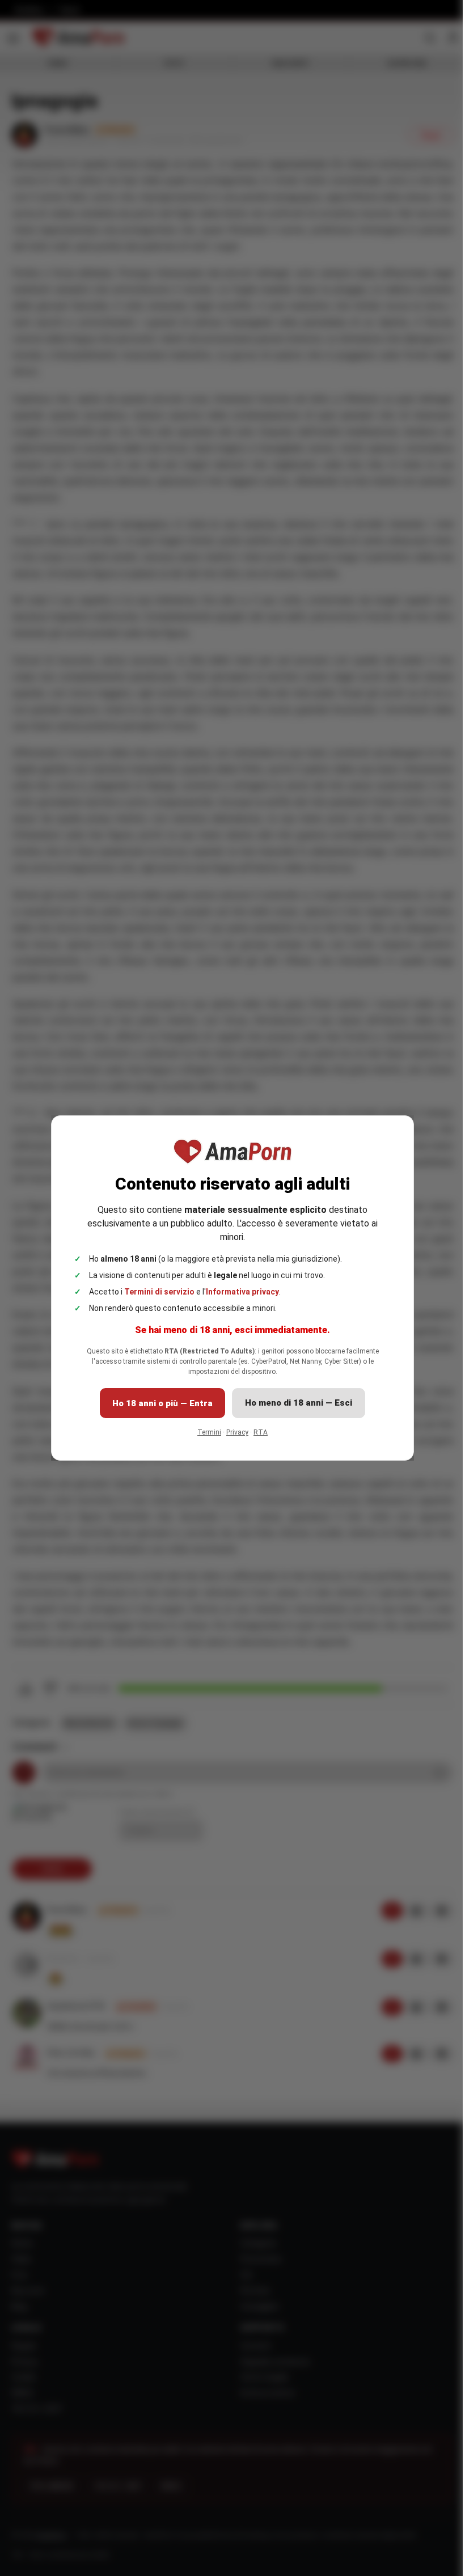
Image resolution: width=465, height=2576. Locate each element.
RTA (261, 1432)
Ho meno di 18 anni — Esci (299, 1403)
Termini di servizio (159, 1292)
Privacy (237, 1432)
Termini (209, 1432)
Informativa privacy (242, 1292)
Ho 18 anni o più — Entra (162, 1403)
